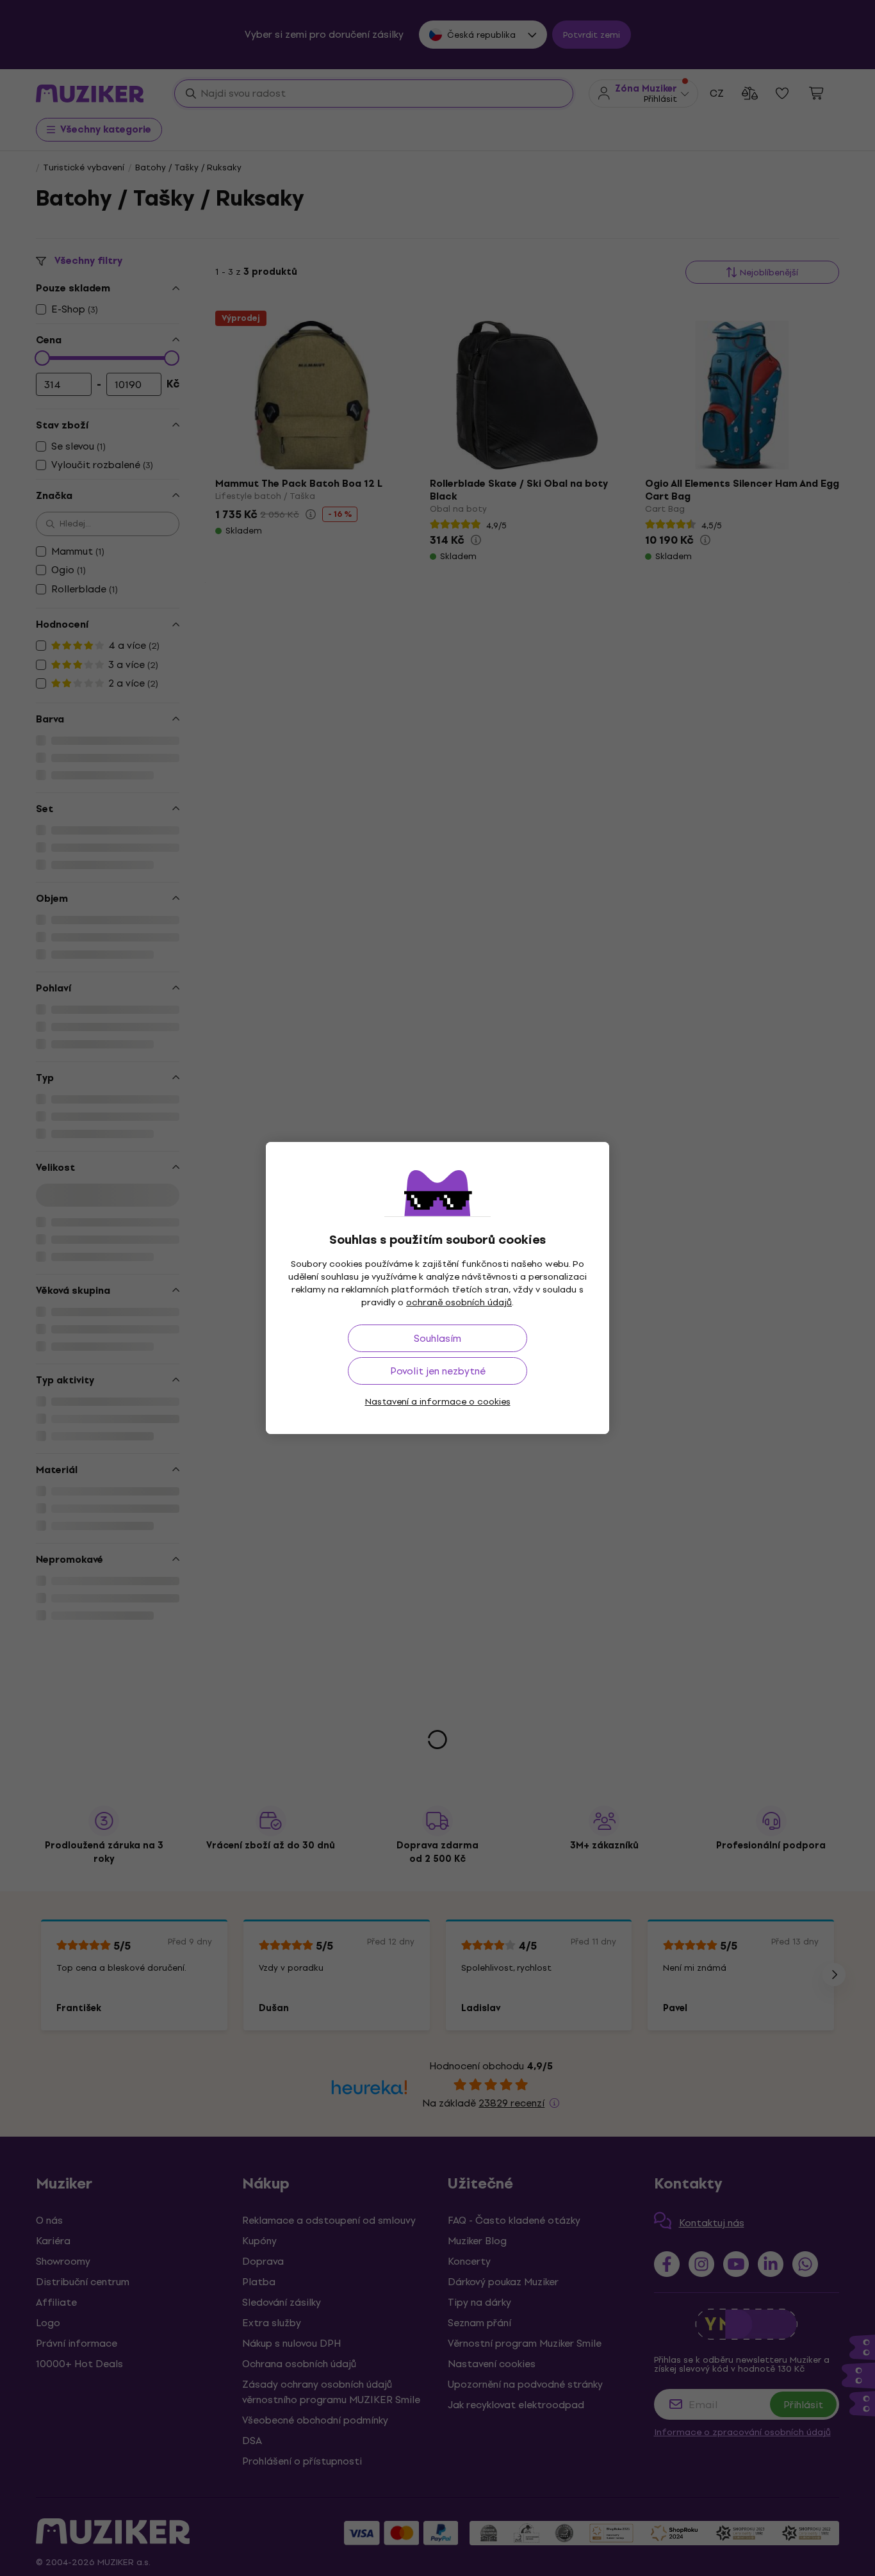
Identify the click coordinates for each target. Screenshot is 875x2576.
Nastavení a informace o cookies (438, 1402)
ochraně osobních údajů (459, 1302)
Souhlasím (437, 1338)
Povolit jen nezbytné (438, 1371)
